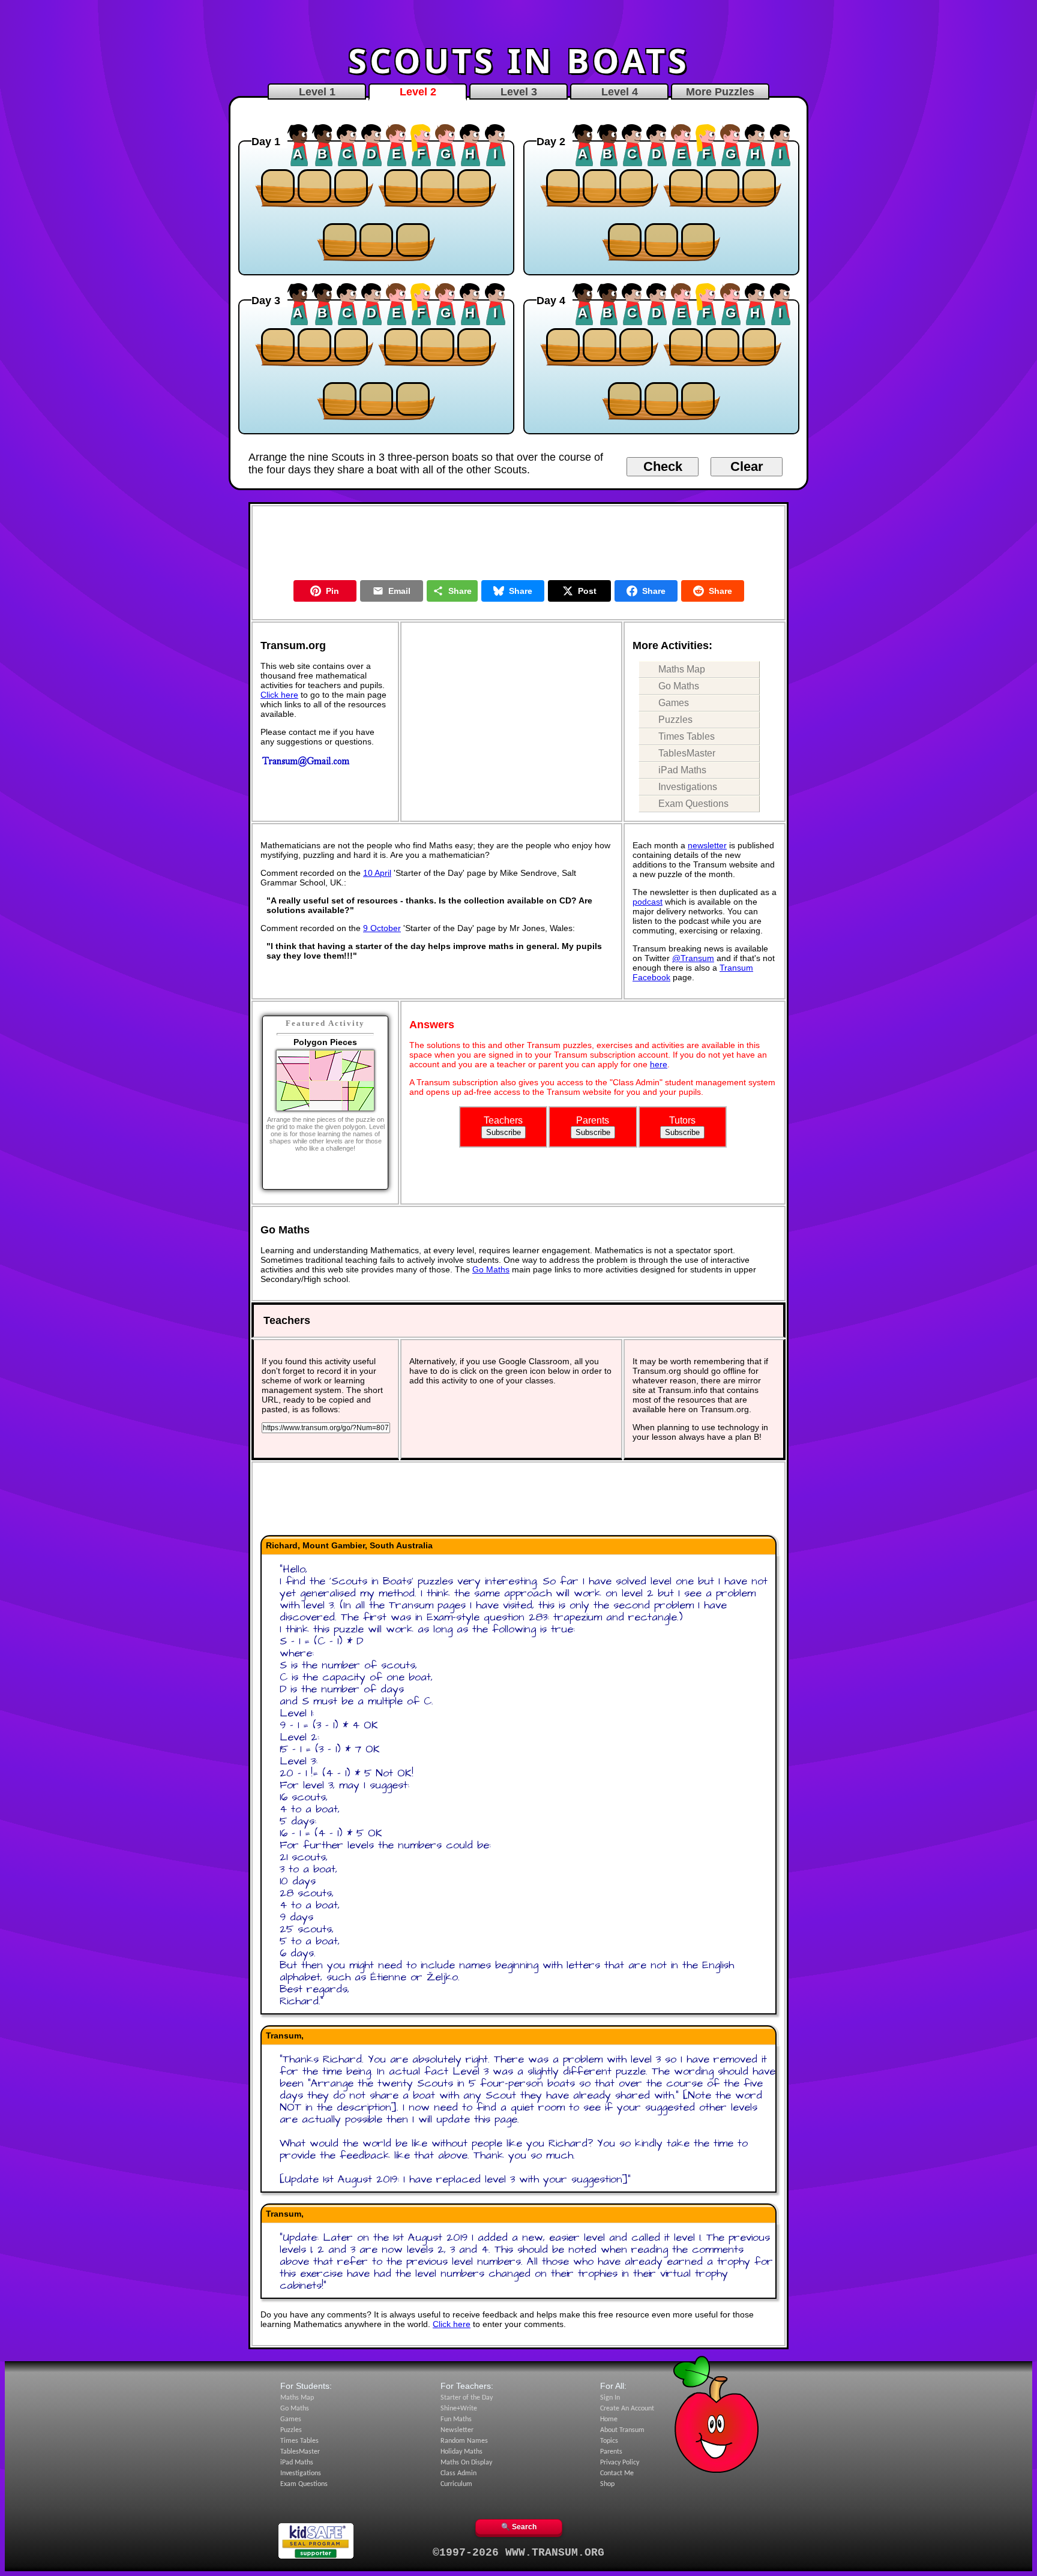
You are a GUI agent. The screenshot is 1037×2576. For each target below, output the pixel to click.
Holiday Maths (461, 2452)
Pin (332, 591)
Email (399, 591)
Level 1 (317, 92)
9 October (382, 928)
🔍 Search (519, 2527)
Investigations (688, 787)
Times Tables (687, 736)
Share (460, 591)
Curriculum (456, 2484)
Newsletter (457, 2430)
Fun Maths (456, 2419)
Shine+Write (459, 2409)
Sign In (610, 2398)
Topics (609, 2441)
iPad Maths (682, 770)
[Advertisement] (518, 20)
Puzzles (675, 720)
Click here (279, 695)
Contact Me (617, 2473)
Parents (611, 2452)
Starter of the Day (467, 2398)
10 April (377, 873)
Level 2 (418, 92)
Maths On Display (466, 2463)
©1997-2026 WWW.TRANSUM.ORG (518, 2553)
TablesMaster (687, 753)
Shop (607, 2484)
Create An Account (627, 2409)
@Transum (693, 958)
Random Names (464, 2441)
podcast (648, 902)
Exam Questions (693, 804)
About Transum (622, 2430)
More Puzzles (720, 92)
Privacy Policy (620, 2463)
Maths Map (682, 669)
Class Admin (458, 2473)
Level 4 (620, 92)
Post (587, 591)
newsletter (707, 845)
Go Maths (679, 686)
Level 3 (519, 92)
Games (674, 703)
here (659, 1064)
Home (609, 2419)
